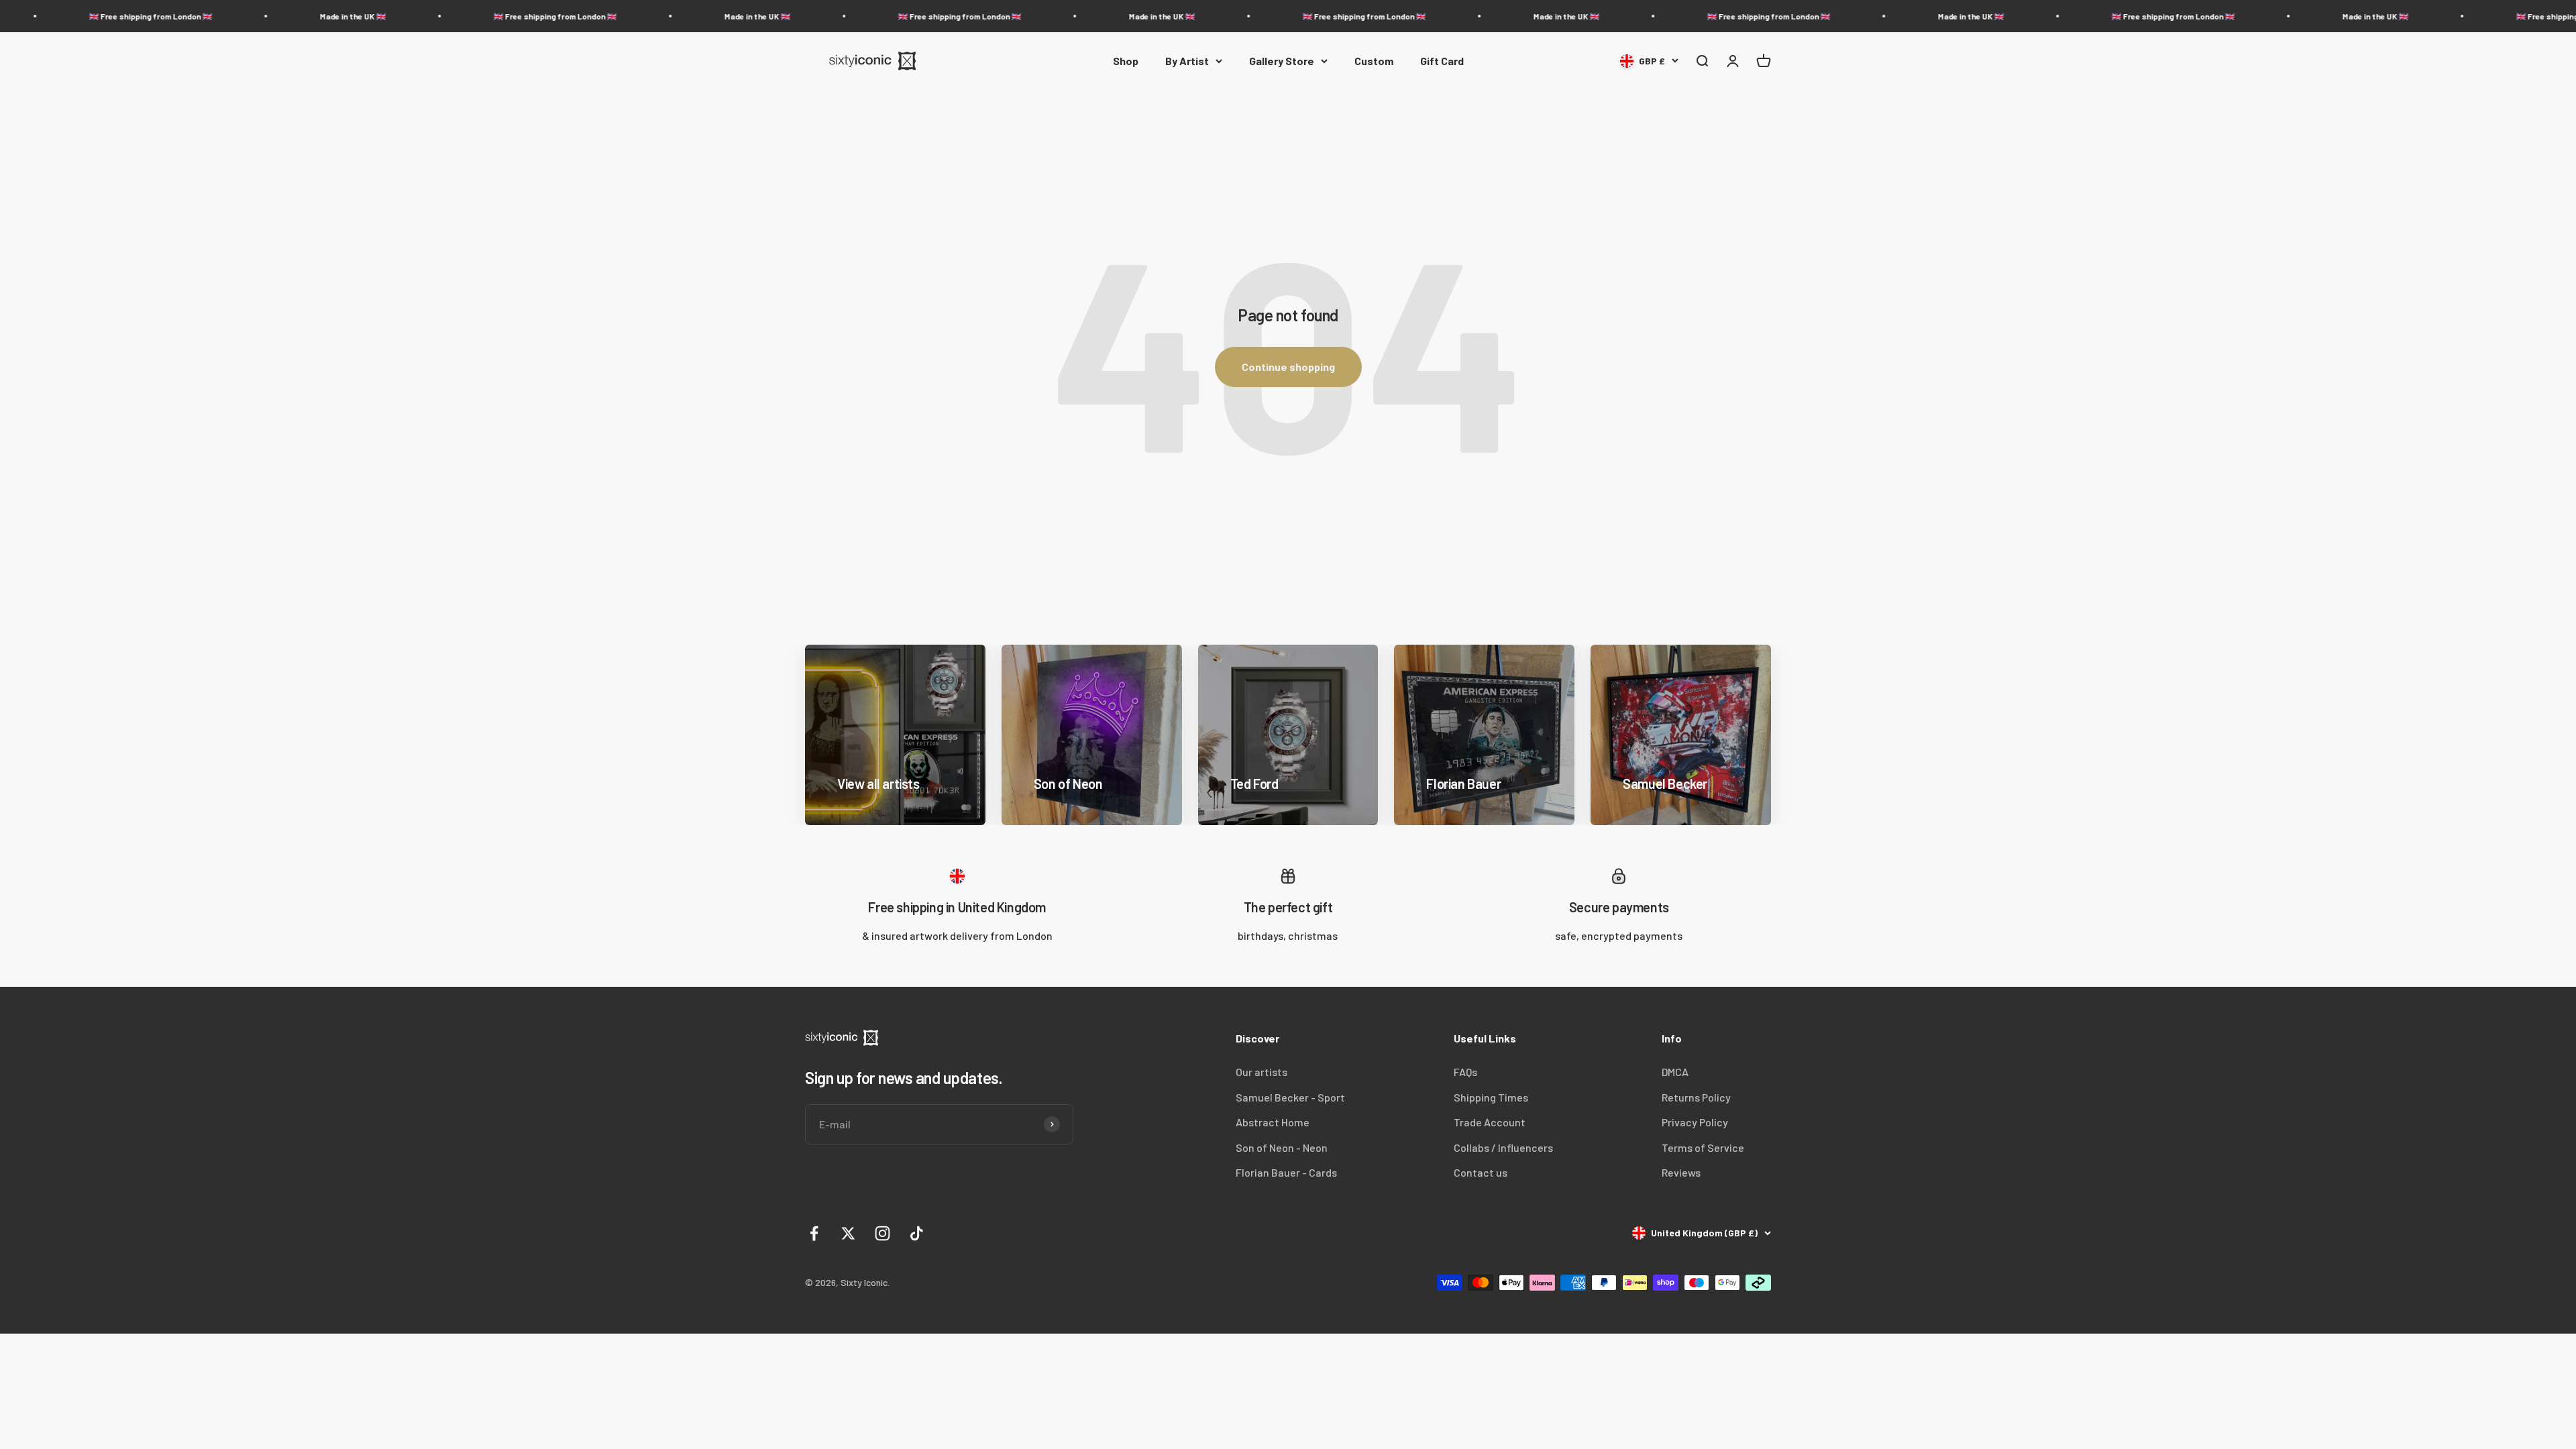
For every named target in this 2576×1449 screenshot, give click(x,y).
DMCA (1675, 1072)
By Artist (1187, 61)
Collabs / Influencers (1503, 1147)
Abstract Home (1273, 1122)
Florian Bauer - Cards (1286, 1172)
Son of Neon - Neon (1282, 1147)
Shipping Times (1491, 1097)
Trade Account (1490, 1122)
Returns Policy (1696, 1097)
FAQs (1465, 1072)
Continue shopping (1288, 367)
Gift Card (1442, 61)
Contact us (1481, 1172)
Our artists (1262, 1072)
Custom (1374, 61)
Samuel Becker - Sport (1290, 1097)
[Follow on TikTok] (917, 1233)
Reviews (1681, 1172)
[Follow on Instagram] (882, 1233)
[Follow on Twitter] (848, 1233)
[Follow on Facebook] (814, 1233)
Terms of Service (1703, 1147)
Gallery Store (1282, 61)
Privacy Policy (1695, 1122)
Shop (1126, 61)
